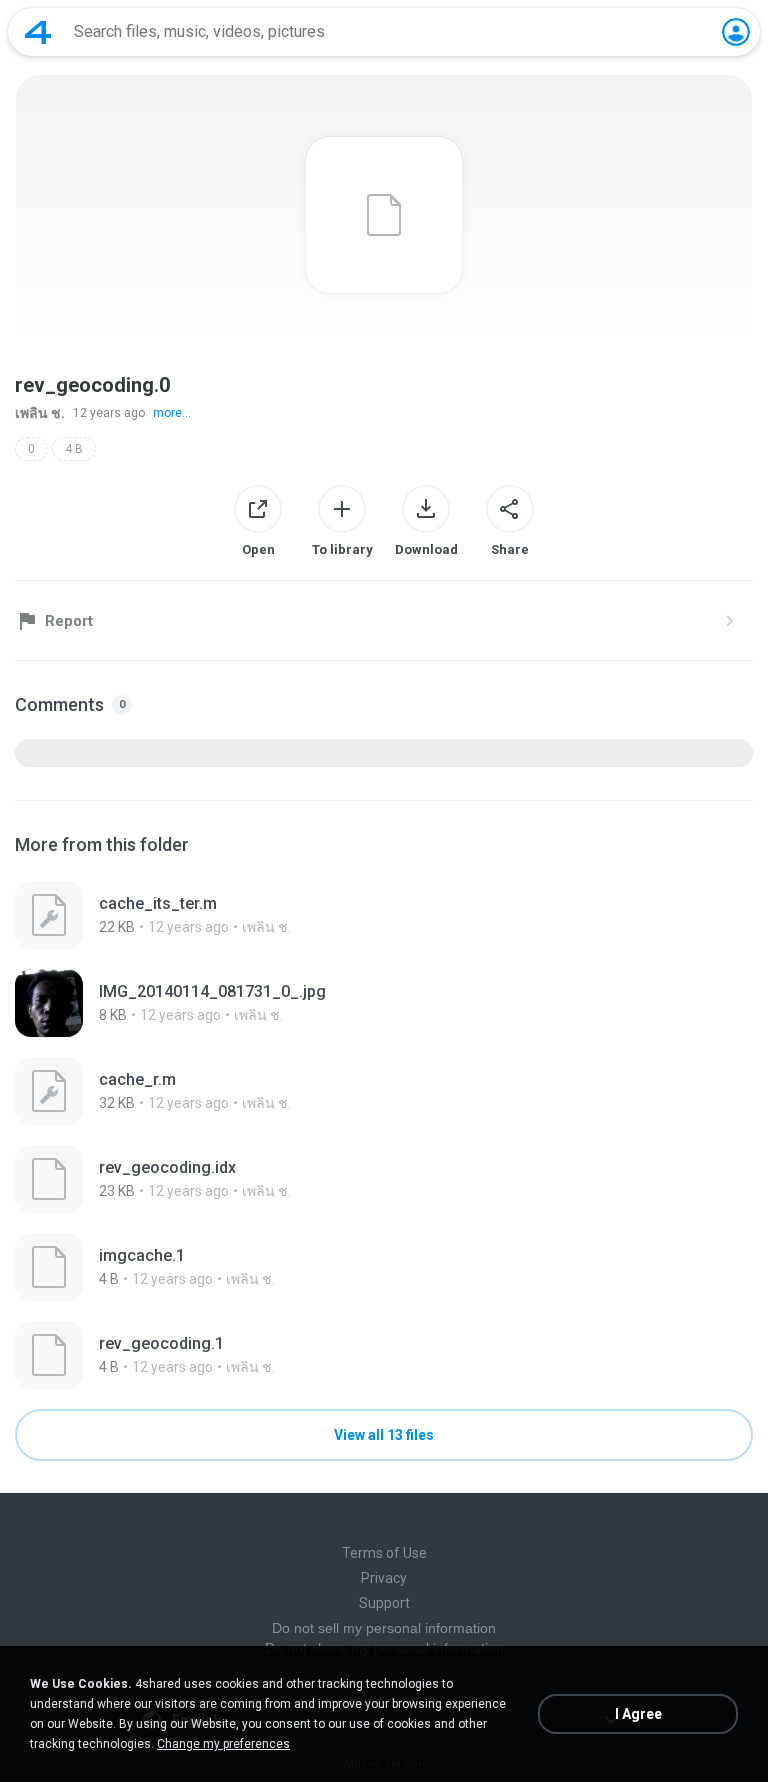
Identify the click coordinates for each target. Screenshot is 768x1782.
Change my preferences (223, 1744)
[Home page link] (38, 32)
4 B (74, 449)
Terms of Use (384, 1553)
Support (384, 1603)
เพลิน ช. (40, 413)
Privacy (384, 1578)
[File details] (384, 915)
